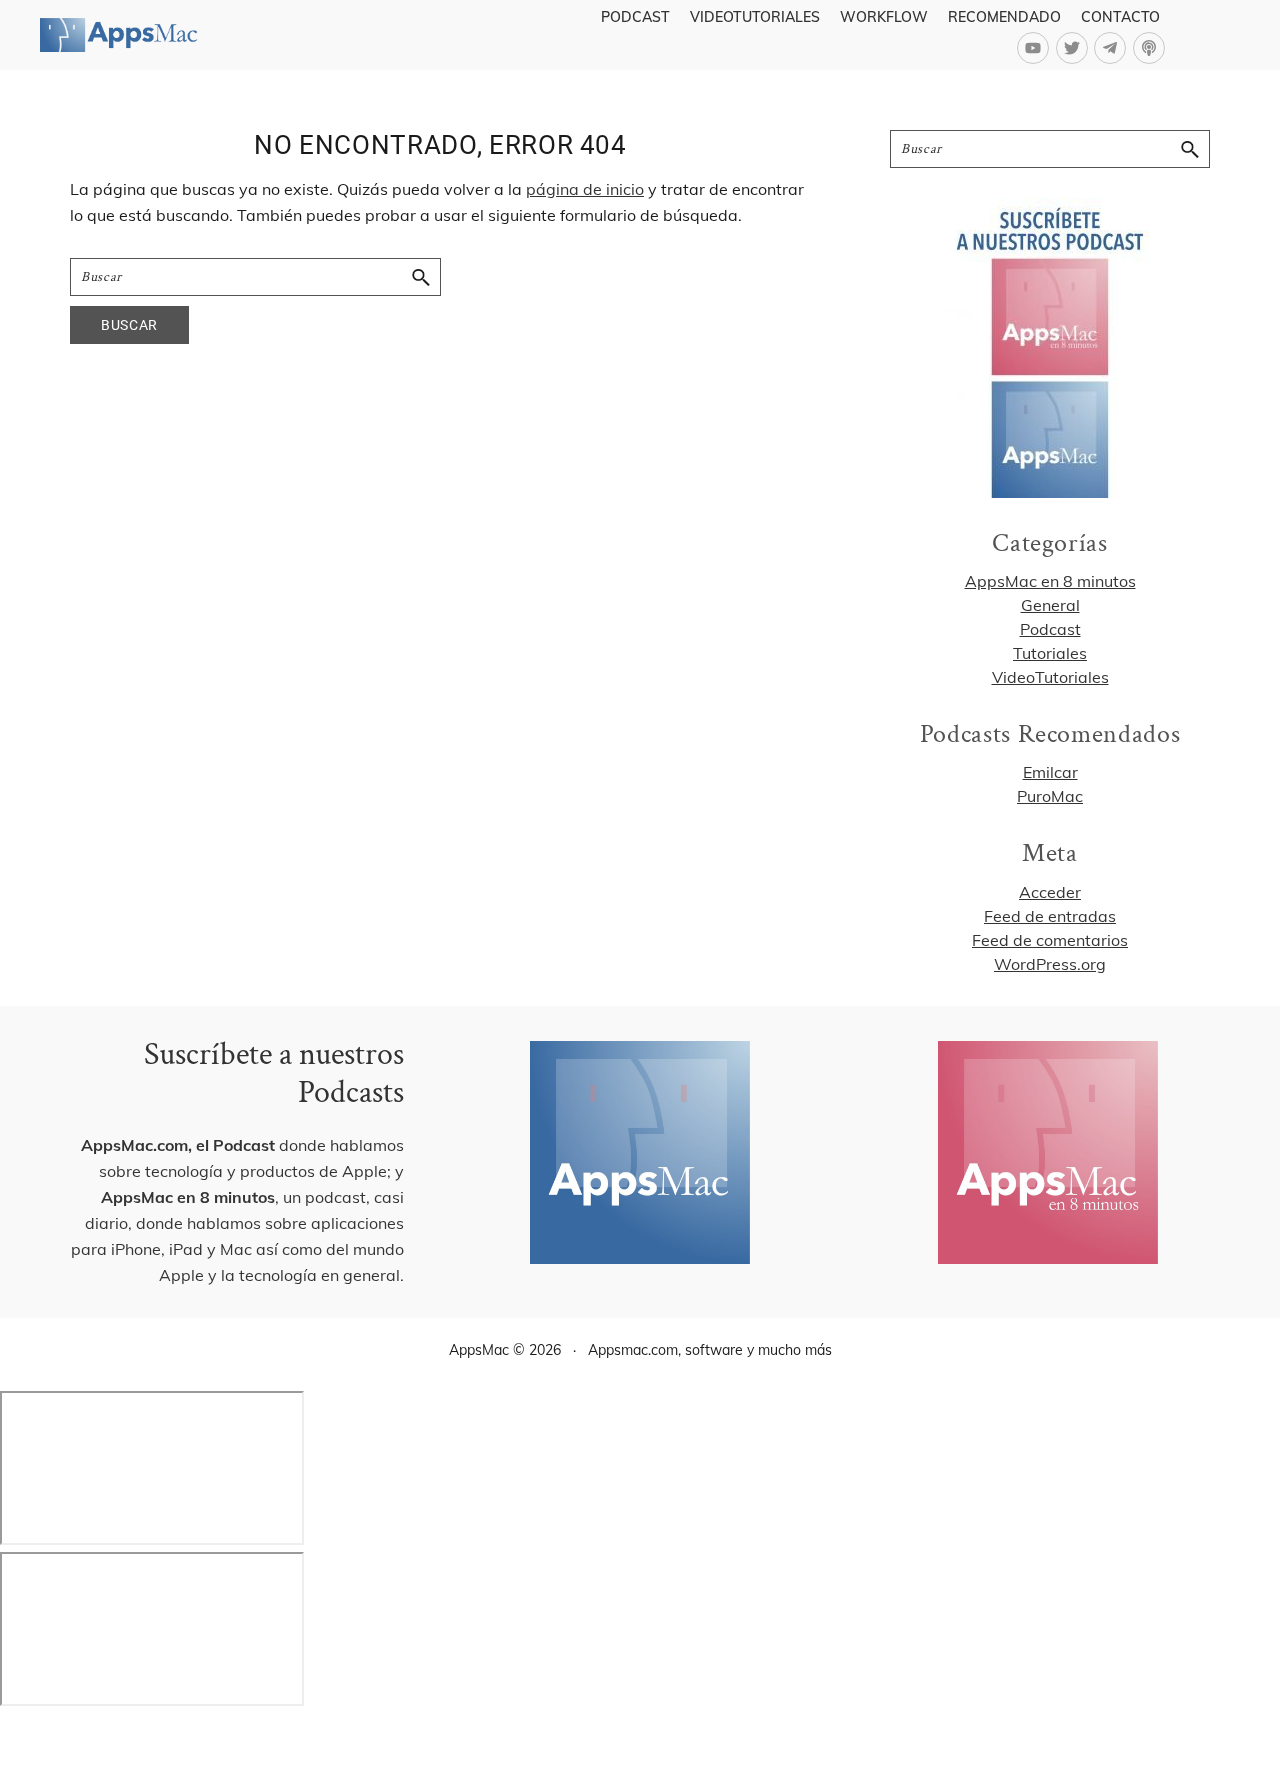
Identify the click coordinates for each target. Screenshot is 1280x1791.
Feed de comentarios (1050, 940)
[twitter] (1075, 48)
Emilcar (1050, 772)
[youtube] (1036, 48)
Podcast (1050, 629)
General (1050, 605)
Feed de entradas (1050, 916)
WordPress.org (1050, 964)
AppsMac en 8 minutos (1050, 581)
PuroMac (1050, 796)
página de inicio (585, 189)
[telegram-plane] (1113, 48)
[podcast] (1151, 48)
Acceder (1050, 892)
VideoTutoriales (1050, 677)
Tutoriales (1050, 653)
